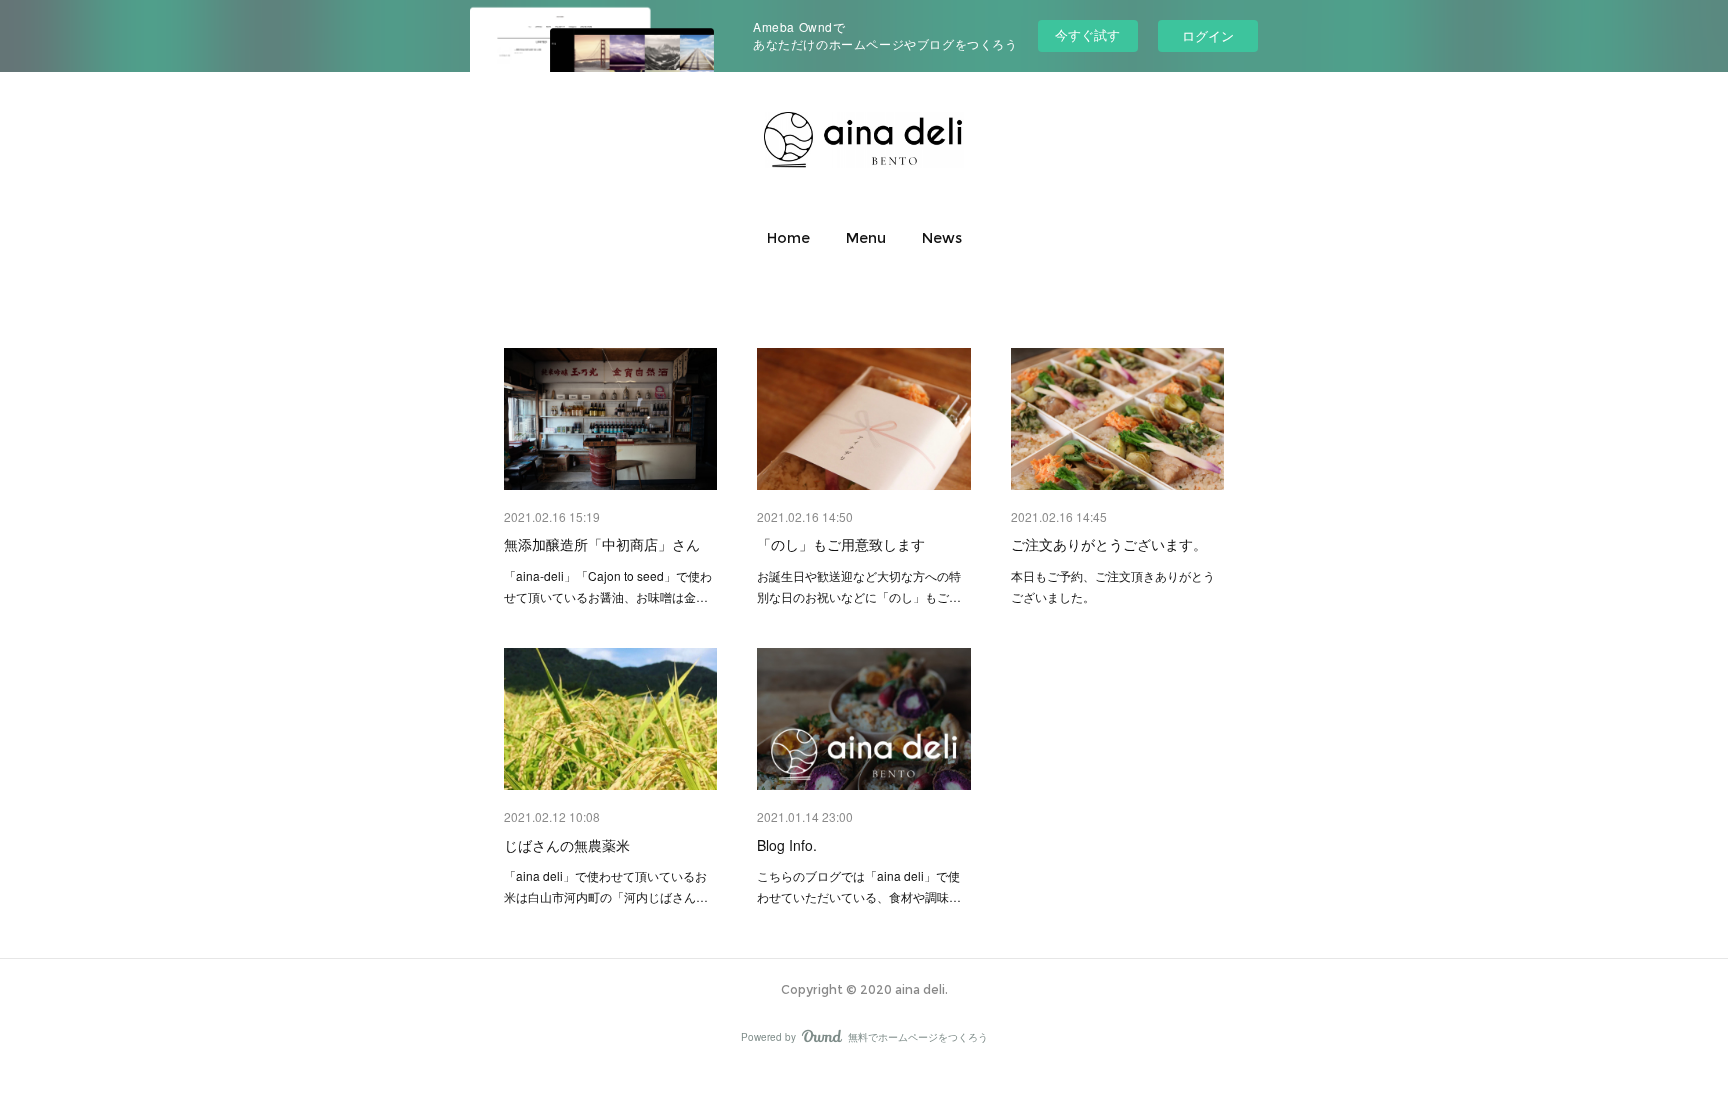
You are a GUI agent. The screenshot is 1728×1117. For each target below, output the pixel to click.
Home (788, 238)
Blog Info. (787, 845)
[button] (788, 238)
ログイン (1208, 35)
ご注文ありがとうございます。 (1109, 544)
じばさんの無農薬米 (567, 845)
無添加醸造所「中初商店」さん (602, 544)
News (942, 238)
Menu (866, 238)
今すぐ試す (1087, 34)
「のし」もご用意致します (841, 544)
